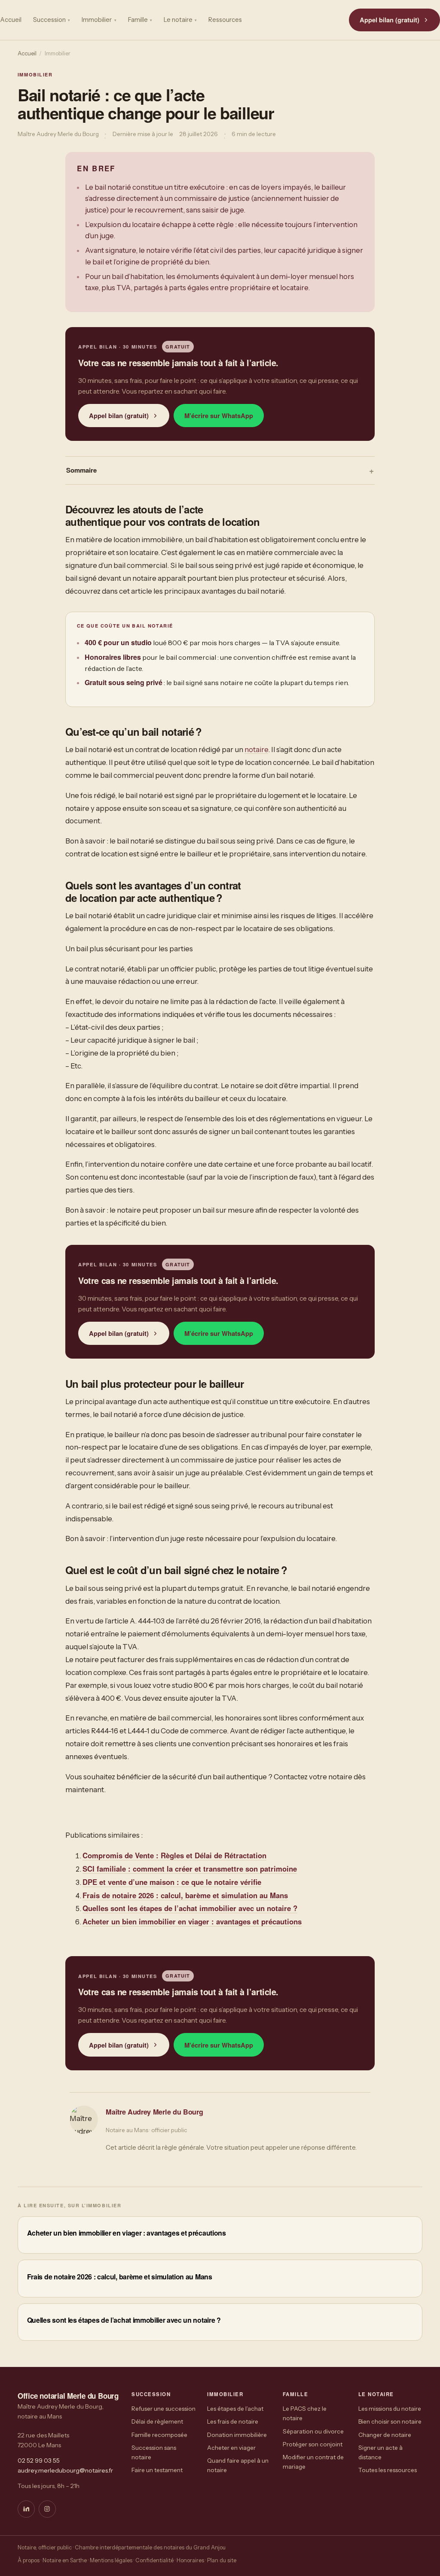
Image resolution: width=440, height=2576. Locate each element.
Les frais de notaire (233, 2421)
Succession (52, 20)
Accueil (11, 20)
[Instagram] (47, 2509)
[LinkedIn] (26, 2509)
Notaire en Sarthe (65, 2560)
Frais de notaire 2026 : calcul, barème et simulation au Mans (185, 1895)
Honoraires (190, 2560)
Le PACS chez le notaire (305, 2413)
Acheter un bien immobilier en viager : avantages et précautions (192, 1921)
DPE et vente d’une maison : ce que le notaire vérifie (172, 1882)
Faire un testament (157, 2470)
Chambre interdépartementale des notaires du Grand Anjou (150, 2547)
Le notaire (180, 20)
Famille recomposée (159, 2435)
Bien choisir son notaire (390, 2421)
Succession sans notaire (154, 2452)
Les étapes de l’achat (235, 2409)
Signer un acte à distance (380, 2452)
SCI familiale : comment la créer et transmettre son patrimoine (190, 1869)
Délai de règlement (157, 2421)
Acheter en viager (231, 2448)
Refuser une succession (163, 2409)
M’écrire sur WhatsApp (219, 416)
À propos (29, 2560)
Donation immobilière (237, 2435)
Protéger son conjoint (313, 2444)
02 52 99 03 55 (39, 2461)
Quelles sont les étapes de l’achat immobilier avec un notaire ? (190, 1908)
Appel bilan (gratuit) (390, 20)
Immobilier (99, 20)
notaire (256, 749)
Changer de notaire (385, 2435)
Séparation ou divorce (313, 2431)
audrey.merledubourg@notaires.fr (65, 2470)
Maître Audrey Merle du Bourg (154, 2112)
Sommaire (81, 470)
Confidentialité (154, 2560)
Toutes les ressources (388, 2470)
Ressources (225, 20)
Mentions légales (111, 2560)
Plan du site (222, 2560)
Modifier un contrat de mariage (313, 2462)
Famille (140, 20)
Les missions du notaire (390, 2409)
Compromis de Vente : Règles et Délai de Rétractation (174, 1855)
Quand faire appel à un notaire (238, 2465)
